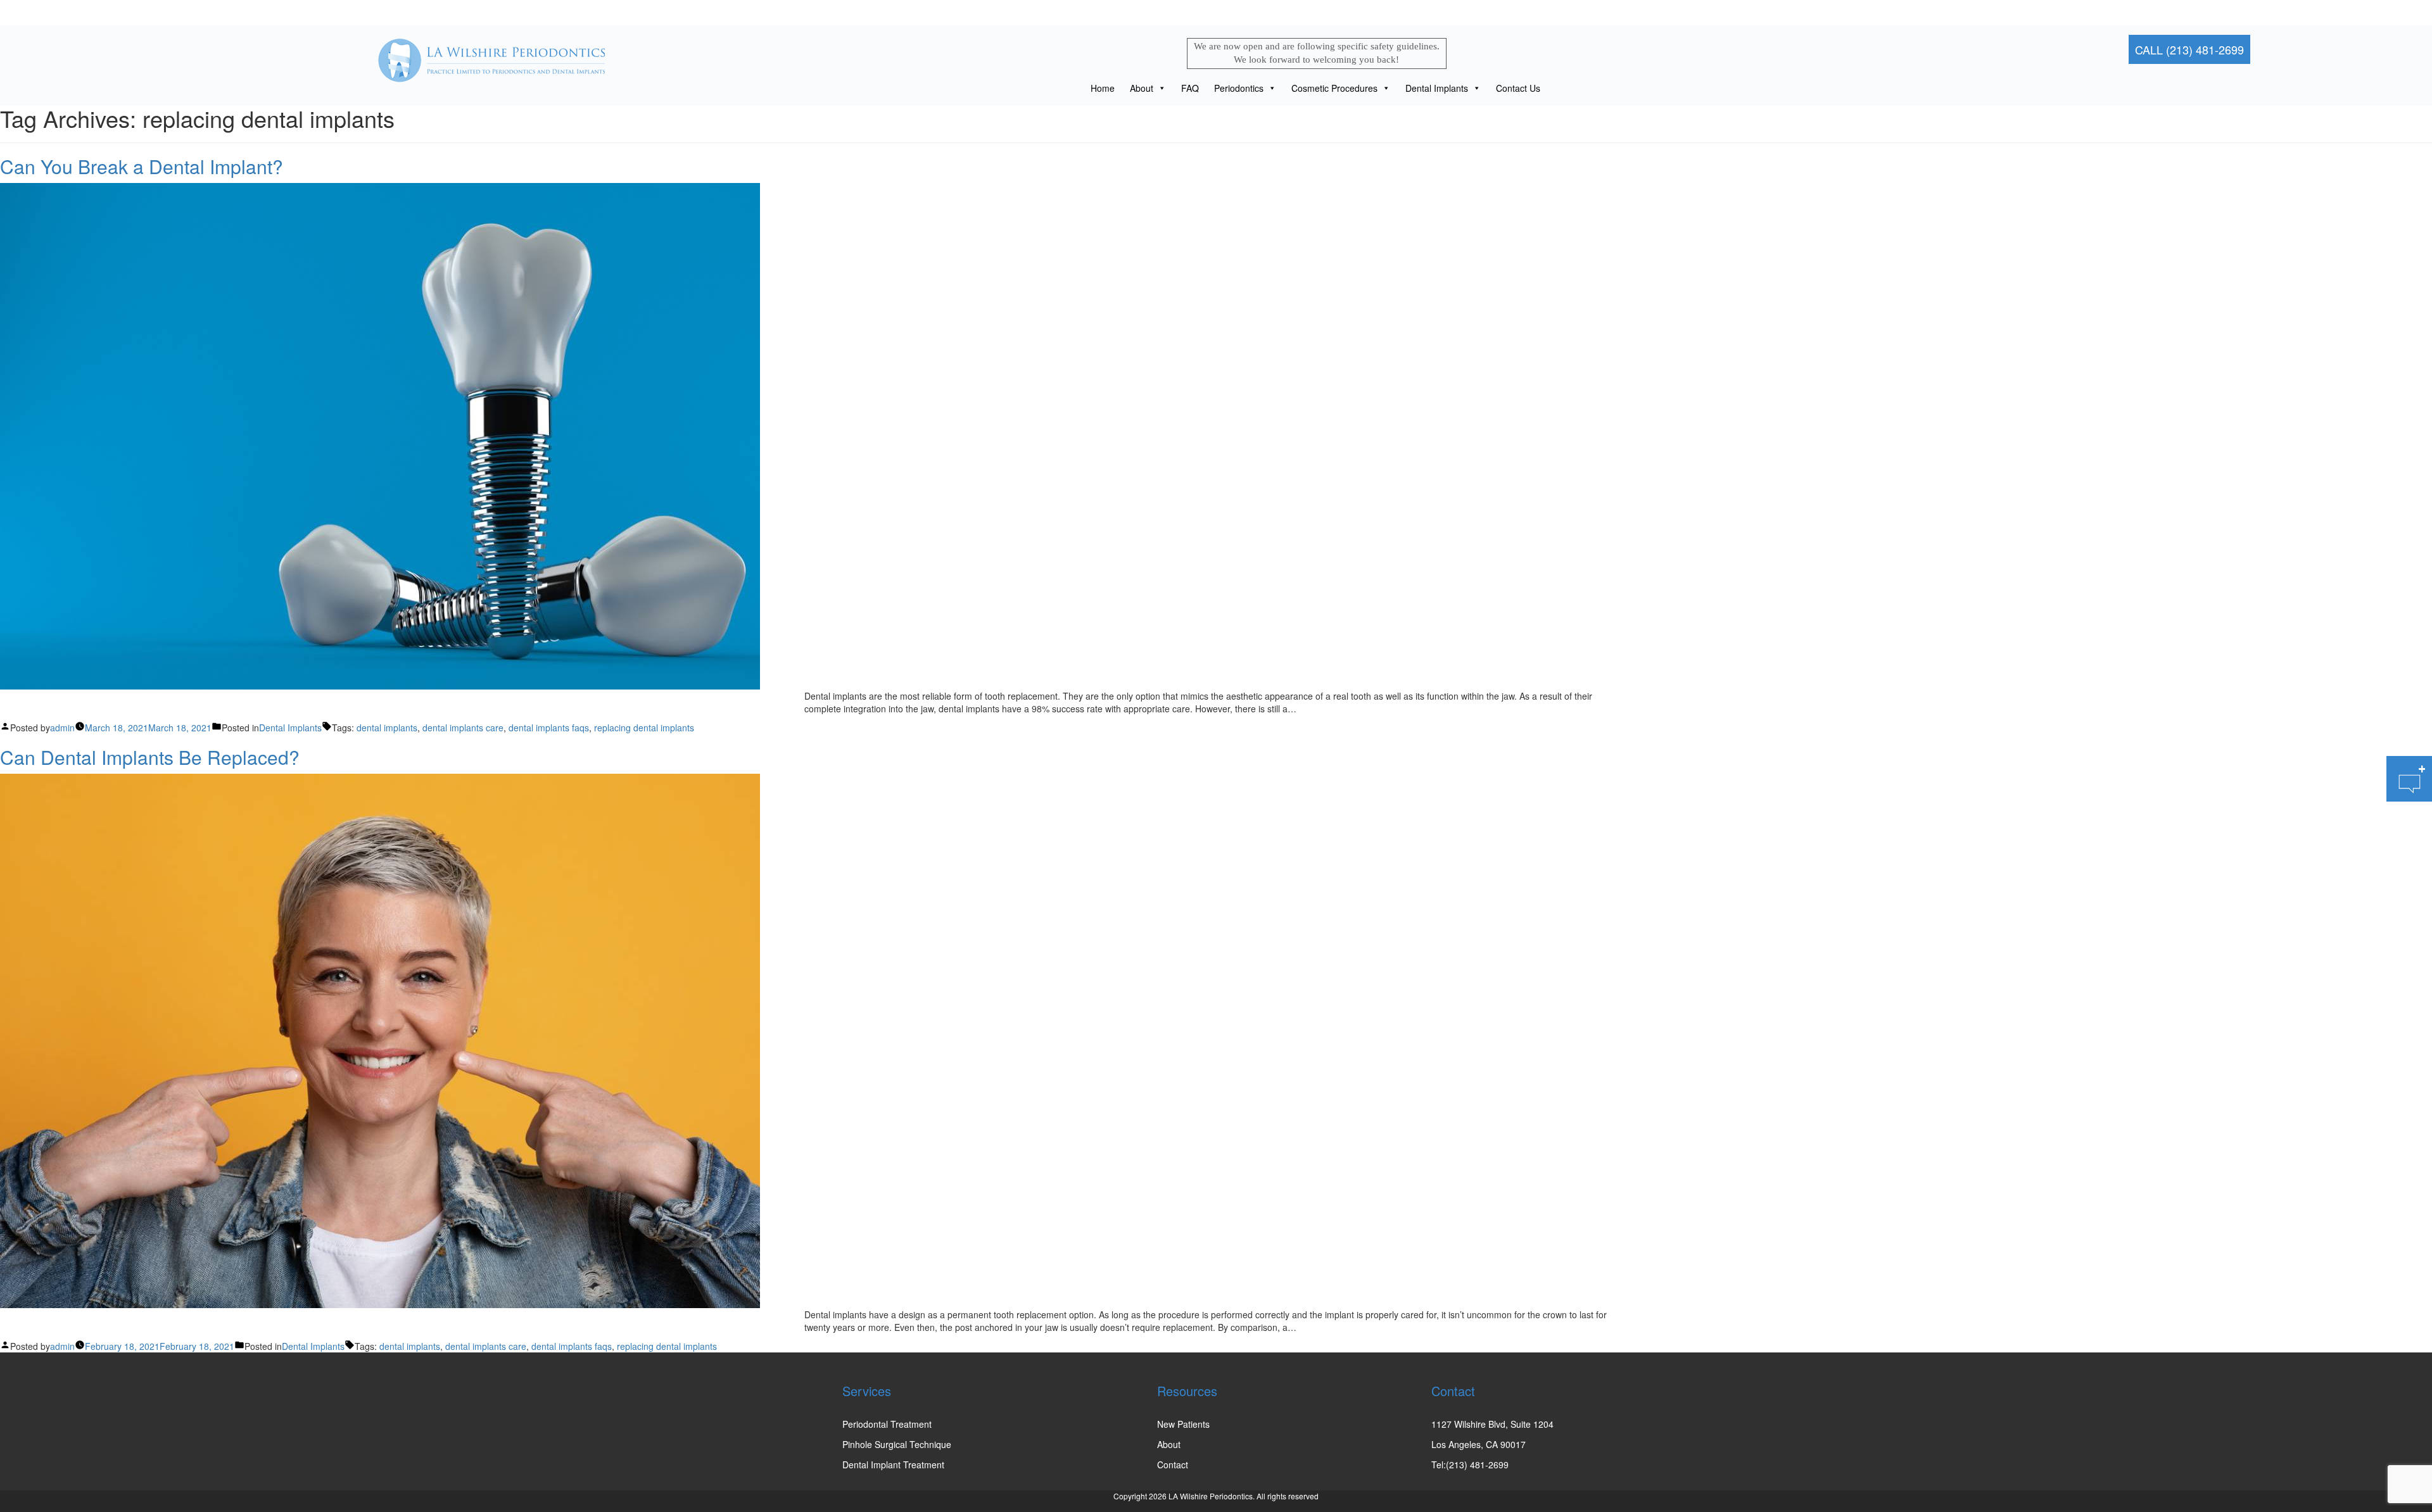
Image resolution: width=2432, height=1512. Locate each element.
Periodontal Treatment (887, 1424)
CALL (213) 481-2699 (2189, 49)
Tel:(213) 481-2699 (1470, 1465)
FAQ (1190, 88)
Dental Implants (1437, 88)
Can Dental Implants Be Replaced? (150, 757)
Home (1103, 88)
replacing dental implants (644, 728)
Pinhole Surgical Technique (897, 1444)
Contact (1173, 1465)
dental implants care (463, 728)
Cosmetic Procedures (1334, 88)
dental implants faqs (549, 728)
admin (62, 728)
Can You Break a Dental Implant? (142, 166)
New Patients (1183, 1424)
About (1142, 88)
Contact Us (1518, 88)
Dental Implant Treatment (893, 1465)
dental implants (387, 728)
